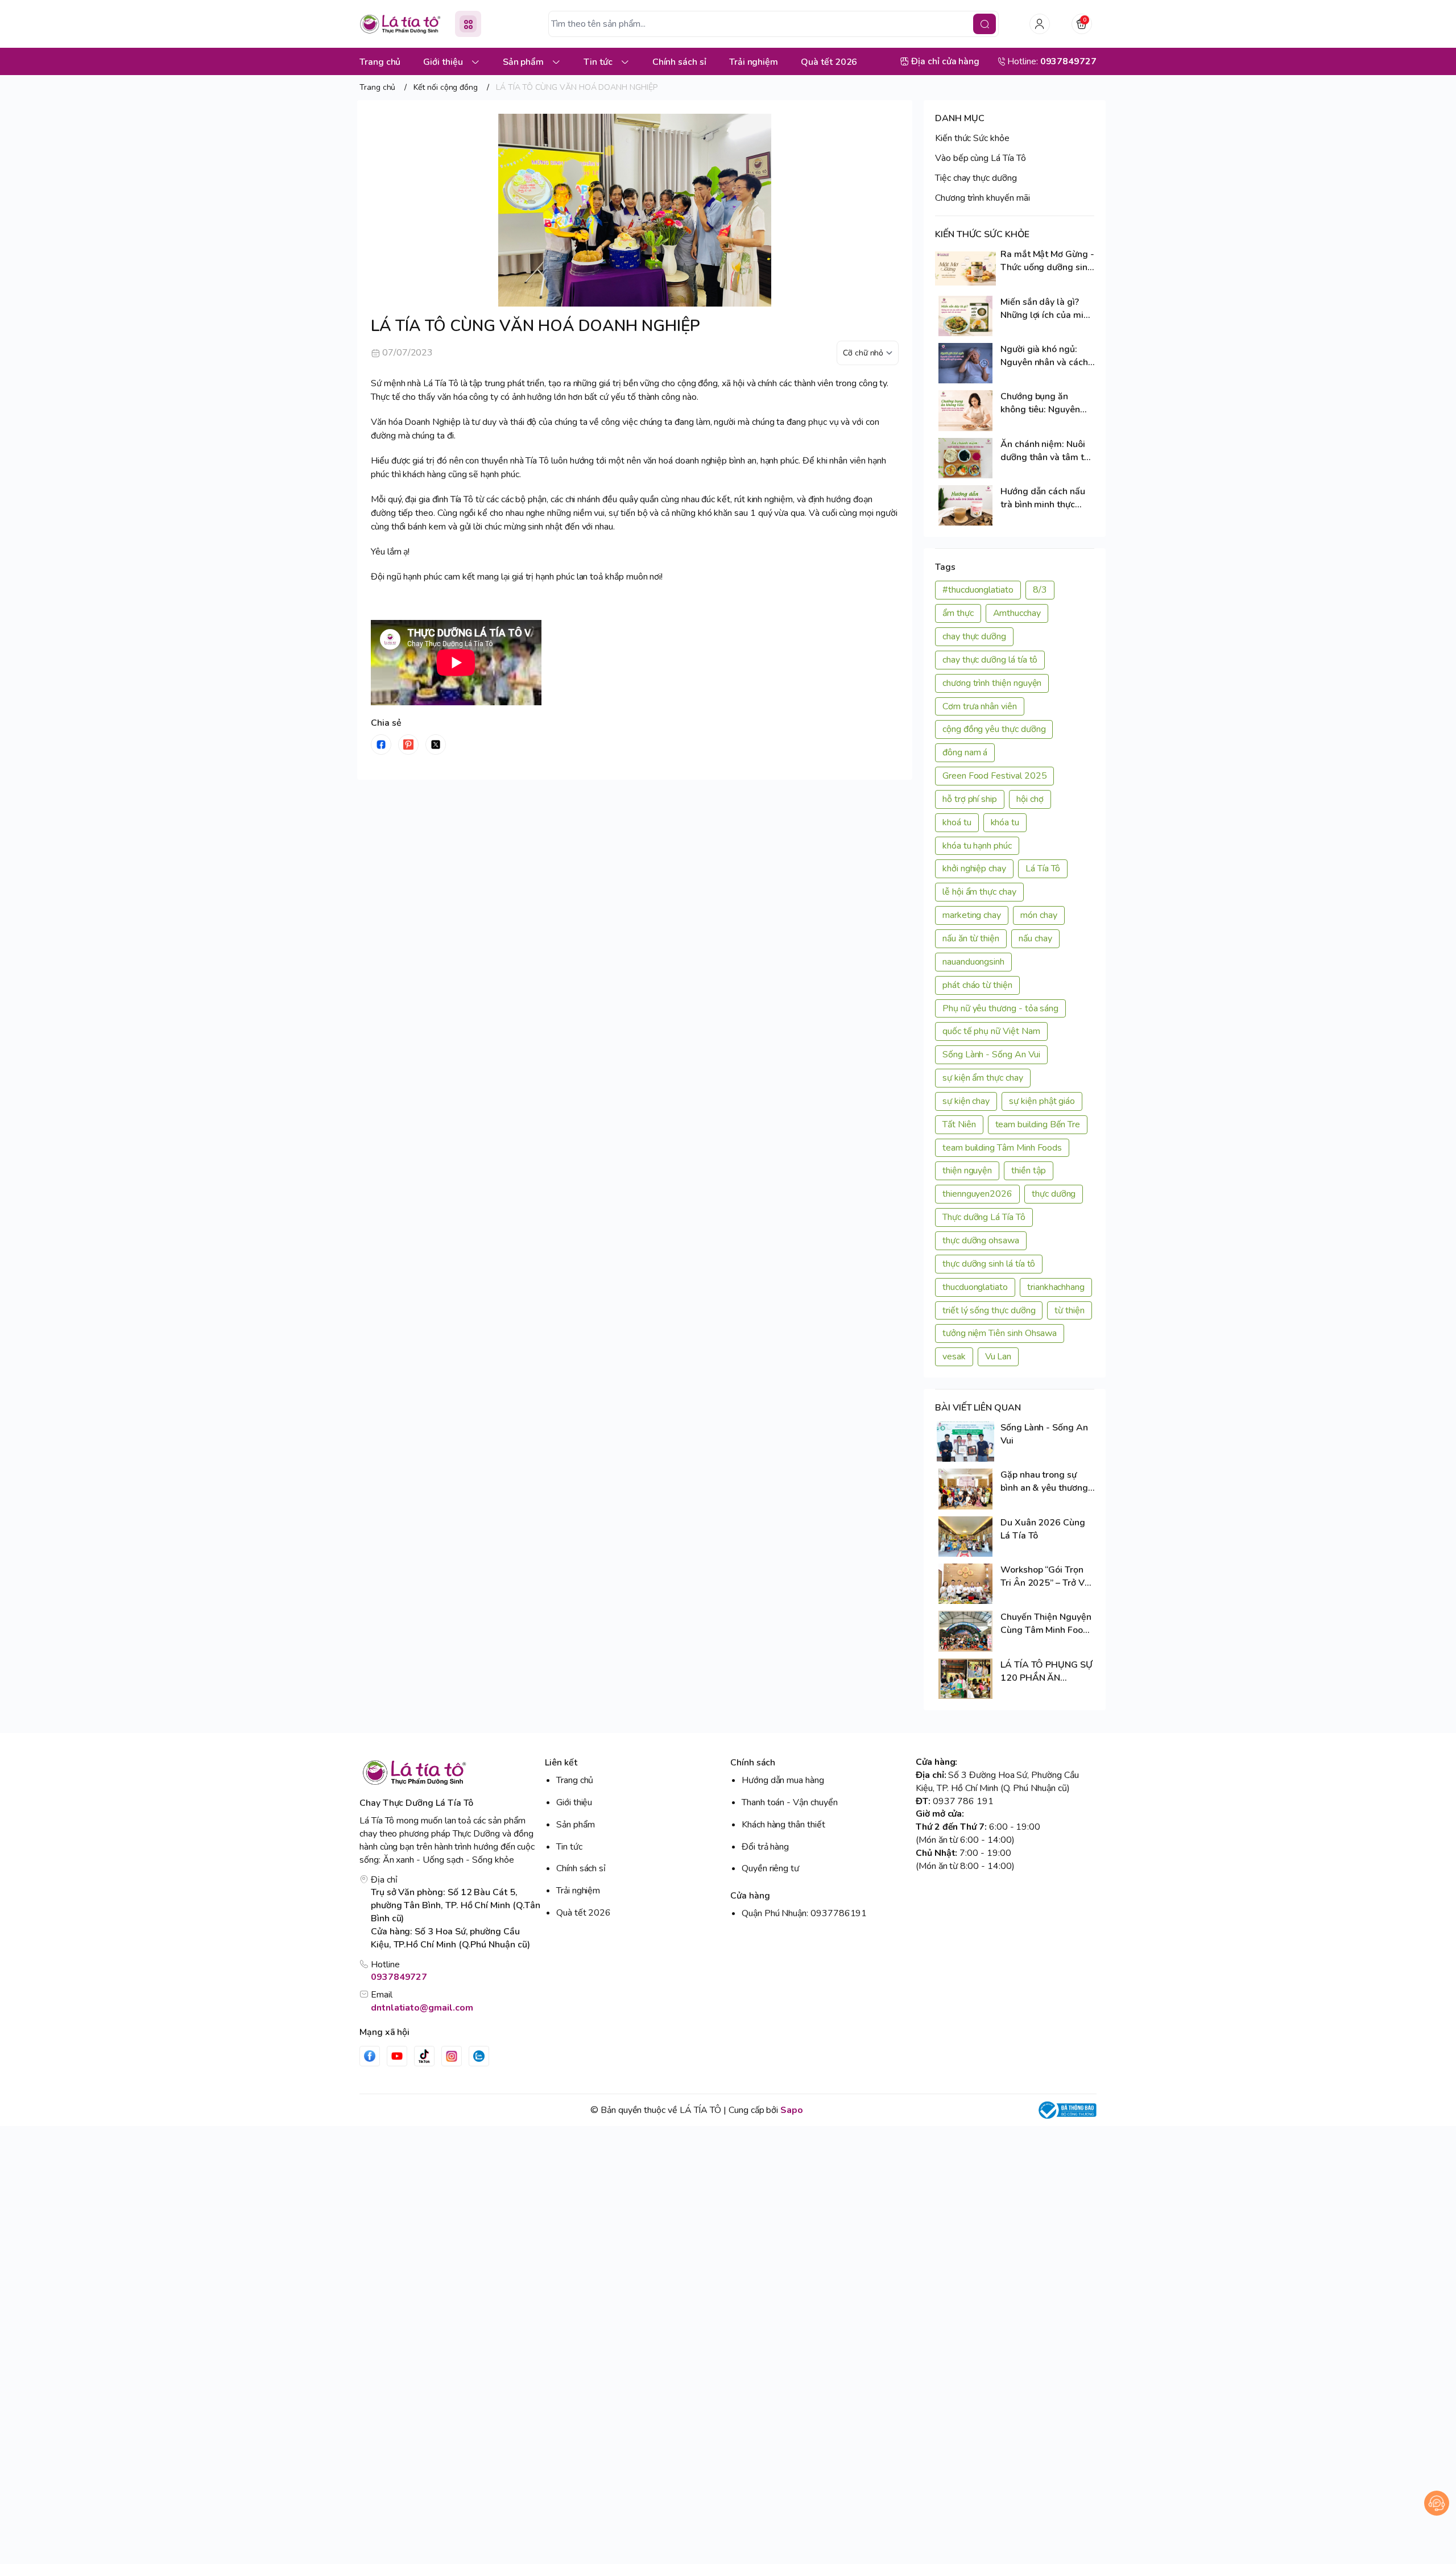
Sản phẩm (576, 1825)
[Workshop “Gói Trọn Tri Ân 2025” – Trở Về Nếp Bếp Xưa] (965, 1584)
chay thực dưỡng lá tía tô (990, 660)
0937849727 (399, 1977)
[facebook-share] (381, 745)
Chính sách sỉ (581, 1868)
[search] (985, 24)
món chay (1039, 915)
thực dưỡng (1054, 1194)
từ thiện (1070, 1310)
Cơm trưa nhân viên (980, 706)
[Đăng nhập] (1040, 24)
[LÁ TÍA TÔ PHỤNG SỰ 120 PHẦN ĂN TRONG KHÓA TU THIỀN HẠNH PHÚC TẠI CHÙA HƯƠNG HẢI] (965, 1679)
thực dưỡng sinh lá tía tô (989, 1264)
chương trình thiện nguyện (992, 683)
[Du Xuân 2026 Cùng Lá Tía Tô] (965, 1537)
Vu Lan (998, 1357)
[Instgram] (452, 2056)
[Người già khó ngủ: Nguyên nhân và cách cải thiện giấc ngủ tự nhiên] (965, 363)
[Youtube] (397, 2056)
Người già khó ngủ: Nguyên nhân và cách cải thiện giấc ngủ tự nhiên (1044, 356)
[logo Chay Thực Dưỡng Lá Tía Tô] (450, 1773)
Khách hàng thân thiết (783, 1825)
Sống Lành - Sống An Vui (991, 1054)
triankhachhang (1056, 1287)
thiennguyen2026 (977, 1194)
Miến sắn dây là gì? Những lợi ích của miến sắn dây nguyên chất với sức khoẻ (1047, 309)
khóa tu (1005, 822)
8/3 (1040, 590)
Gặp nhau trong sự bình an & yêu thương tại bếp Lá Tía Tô (1044, 1482)
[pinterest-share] (408, 745)
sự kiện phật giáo (1042, 1101)
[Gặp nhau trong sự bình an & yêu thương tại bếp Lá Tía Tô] (965, 1489)
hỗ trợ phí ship (970, 799)
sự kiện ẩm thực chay (983, 1078)
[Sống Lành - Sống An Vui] (965, 1442)
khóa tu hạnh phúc (977, 846)
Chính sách (753, 1763)
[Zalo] (479, 2056)
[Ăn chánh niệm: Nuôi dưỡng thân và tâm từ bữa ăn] (965, 458)
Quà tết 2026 (584, 1913)
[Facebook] (370, 2056)
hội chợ (1030, 799)
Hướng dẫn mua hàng (783, 1780)
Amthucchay (1017, 613)
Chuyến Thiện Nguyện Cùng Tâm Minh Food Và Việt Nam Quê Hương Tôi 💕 (1046, 1624)
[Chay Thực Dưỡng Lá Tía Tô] (400, 24)
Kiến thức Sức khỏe (972, 138)
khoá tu (957, 822)
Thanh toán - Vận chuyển (790, 1802)
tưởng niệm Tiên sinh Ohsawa (1000, 1333)
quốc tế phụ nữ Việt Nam (991, 1031)
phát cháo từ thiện (977, 985)
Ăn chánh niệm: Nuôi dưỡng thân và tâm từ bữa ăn (1045, 451)
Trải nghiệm (578, 1891)
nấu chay (1035, 938)
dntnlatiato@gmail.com (422, 2008)
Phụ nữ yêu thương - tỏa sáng (1000, 1008)
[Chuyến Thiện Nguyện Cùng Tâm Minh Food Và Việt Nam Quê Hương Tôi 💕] (965, 1631)
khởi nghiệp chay (974, 869)
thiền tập (1028, 1171)
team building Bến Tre (1038, 1124)
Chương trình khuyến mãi (983, 198)
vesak (954, 1357)
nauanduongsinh (973, 962)
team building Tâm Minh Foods (1002, 1148)
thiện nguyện (967, 1171)
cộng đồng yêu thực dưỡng (994, 729)
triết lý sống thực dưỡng (989, 1310)
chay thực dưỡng (974, 636)
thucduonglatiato (975, 1287)
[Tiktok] (424, 2056)
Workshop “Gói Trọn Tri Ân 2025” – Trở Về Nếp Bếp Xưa (1045, 1577)
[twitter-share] (436, 745)
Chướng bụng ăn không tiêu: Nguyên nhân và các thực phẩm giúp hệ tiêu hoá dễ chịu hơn (1046, 403)
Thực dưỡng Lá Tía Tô (984, 1217)
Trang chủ (575, 1780)
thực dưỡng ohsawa (981, 1240)
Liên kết (561, 1763)
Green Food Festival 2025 (994, 776)
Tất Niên (959, 1124)
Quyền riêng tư (770, 1868)
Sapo (792, 2110)
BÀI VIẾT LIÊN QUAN (978, 1408)
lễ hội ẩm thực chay (979, 892)
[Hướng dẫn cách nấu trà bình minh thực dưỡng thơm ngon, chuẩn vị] (965, 505)
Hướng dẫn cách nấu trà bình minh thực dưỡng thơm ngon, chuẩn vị (1043, 498)
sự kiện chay (966, 1101)
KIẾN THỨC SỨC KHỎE (982, 234)
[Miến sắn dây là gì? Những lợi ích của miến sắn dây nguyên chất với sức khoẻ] (965, 316)
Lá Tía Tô (1043, 869)
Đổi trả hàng (765, 1847)
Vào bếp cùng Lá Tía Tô (981, 158)
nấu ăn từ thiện (971, 938)
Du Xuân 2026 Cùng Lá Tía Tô (1043, 1529)
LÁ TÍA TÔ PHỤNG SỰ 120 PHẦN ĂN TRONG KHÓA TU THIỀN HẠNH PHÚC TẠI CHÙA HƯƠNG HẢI (1046, 1672)
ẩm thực (958, 613)
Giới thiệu (574, 1802)
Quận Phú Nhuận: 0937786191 (804, 1913)
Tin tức (569, 1847)
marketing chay (972, 915)
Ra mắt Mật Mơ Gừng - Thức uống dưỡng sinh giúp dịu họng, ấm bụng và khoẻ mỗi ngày (1047, 261)
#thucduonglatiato (978, 590)
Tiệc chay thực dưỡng (976, 178)
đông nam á (965, 752)
